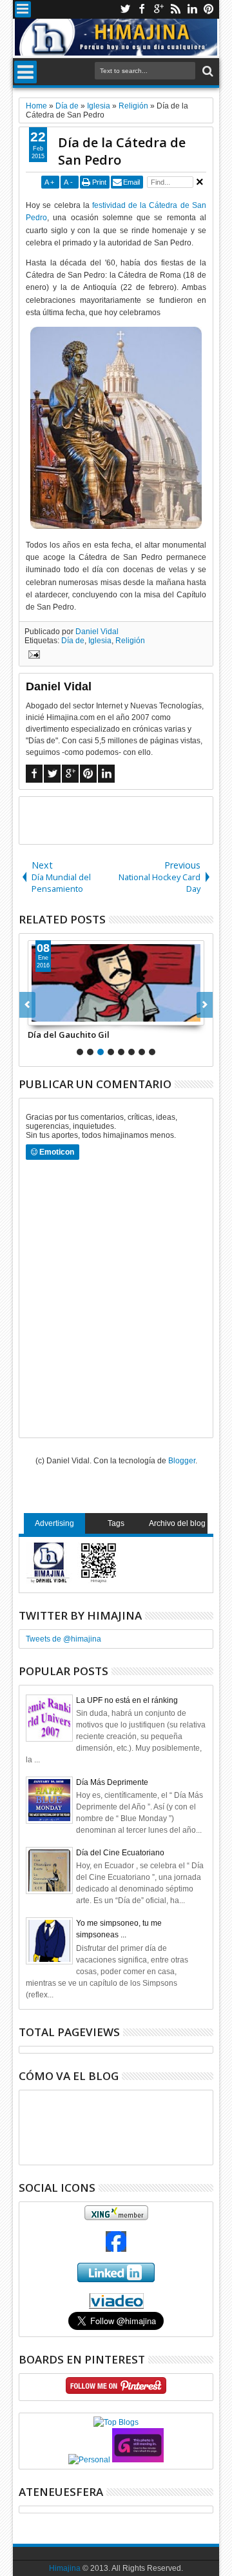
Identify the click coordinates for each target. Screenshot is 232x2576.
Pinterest (209, 9)
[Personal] (89, 2460)
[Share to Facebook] (38, 1015)
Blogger (182, 1461)
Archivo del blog (177, 1523)
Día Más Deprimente (112, 1782)
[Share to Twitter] (52, 1015)
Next (27, 1005)
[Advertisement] (125, 819)
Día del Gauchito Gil (69, 1035)
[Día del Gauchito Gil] (116, 983)
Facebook (142, 9)
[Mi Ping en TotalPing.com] (138, 2460)
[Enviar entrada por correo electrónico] (32, 656)
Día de (73, 641)
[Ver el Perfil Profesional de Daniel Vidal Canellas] (116, 2306)
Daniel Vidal (97, 632)
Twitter (125, 9)
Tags (116, 1523)
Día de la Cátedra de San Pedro (122, 151)
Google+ (159, 9)
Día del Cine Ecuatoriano (120, 1853)
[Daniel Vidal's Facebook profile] (116, 2249)
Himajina (65, 2568)
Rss (175, 9)
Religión (130, 641)
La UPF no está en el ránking (127, 1700)
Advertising (54, 1523)
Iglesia (100, 641)
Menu (23, 9)
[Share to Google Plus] (66, 1015)
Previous (205, 1005)
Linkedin (192, 9)
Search (207, 71)
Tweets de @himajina (63, 1639)
